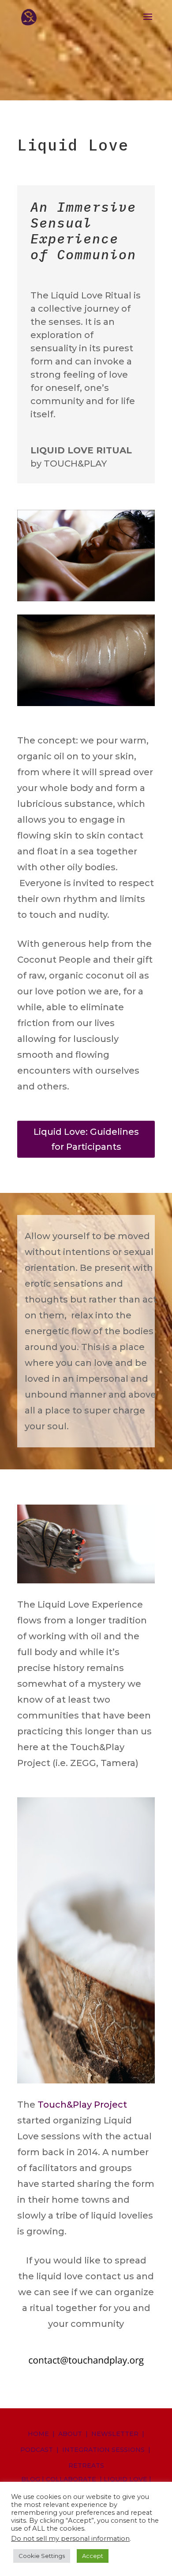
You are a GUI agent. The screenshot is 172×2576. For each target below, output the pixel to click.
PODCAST (37, 2450)
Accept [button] (93, 2556)
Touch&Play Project (82, 2105)
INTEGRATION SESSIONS (103, 2450)
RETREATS (86, 2466)
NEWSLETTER (115, 2434)
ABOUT (70, 2434)
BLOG (31, 2479)
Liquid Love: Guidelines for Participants (86, 1139)
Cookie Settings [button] (42, 2556)
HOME (38, 2434)
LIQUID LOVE (125, 2479)
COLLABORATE (72, 2479)
